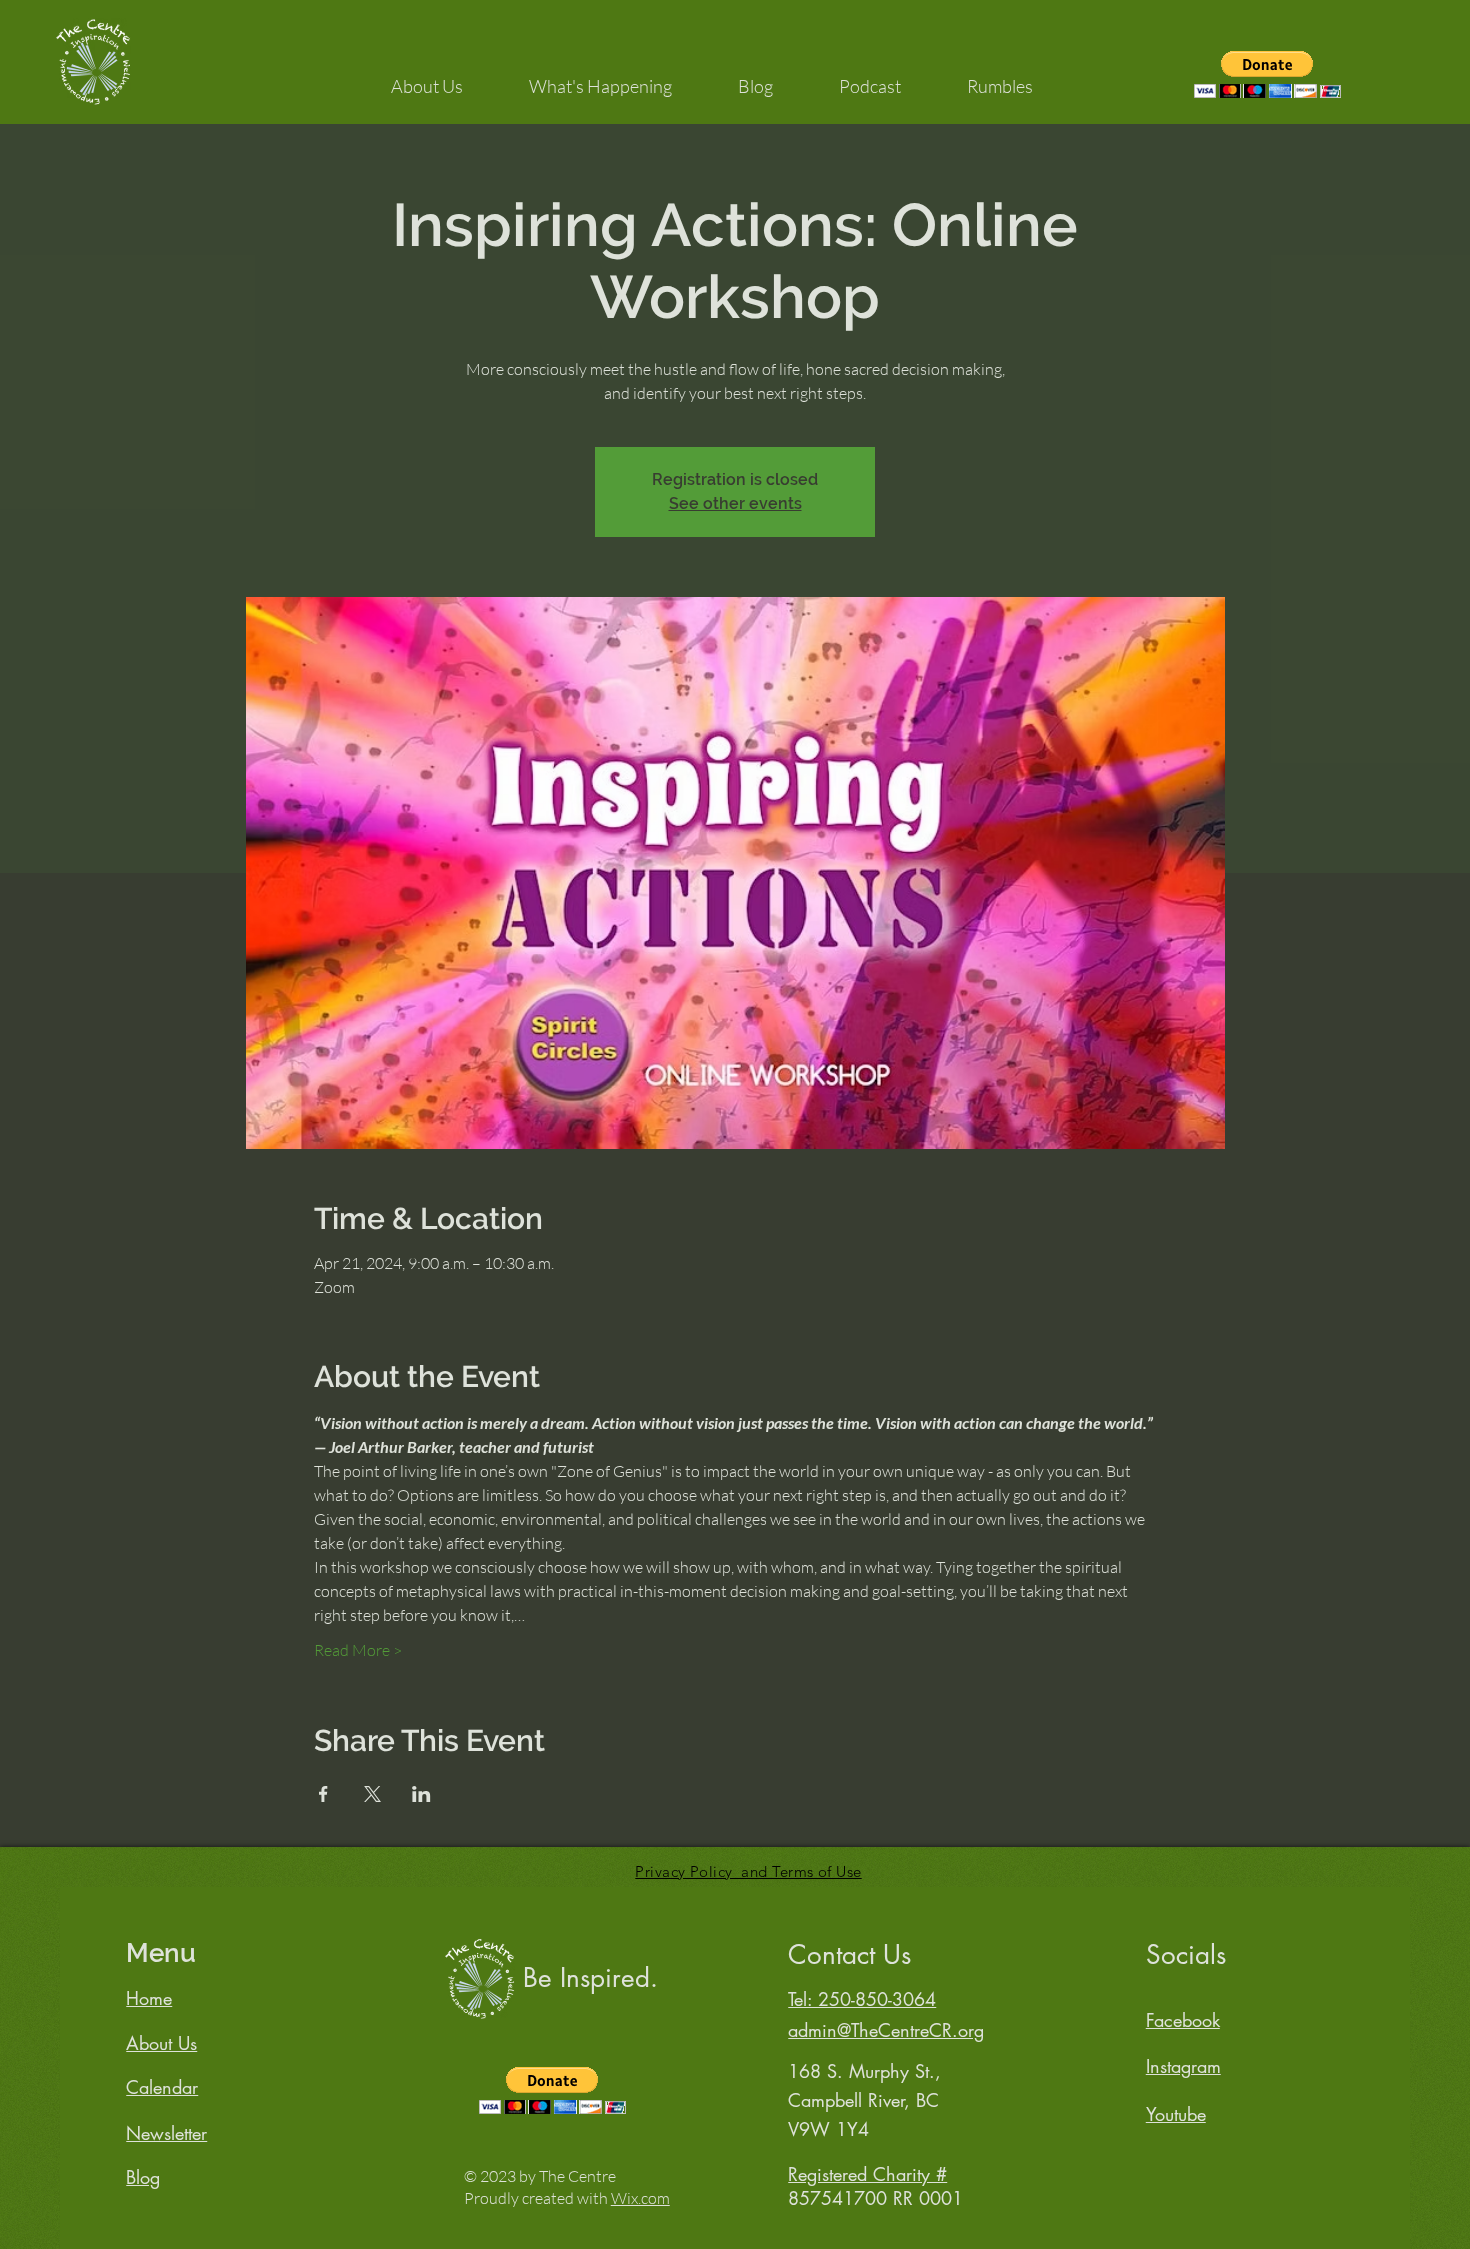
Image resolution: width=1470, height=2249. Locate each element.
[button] (427, 77)
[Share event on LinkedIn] (421, 1794)
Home (149, 1998)
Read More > (358, 1650)
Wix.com (640, 2198)
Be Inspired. (590, 1978)
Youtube (1176, 2114)
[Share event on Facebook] (323, 1794)
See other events (735, 503)
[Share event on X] (372, 1794)
